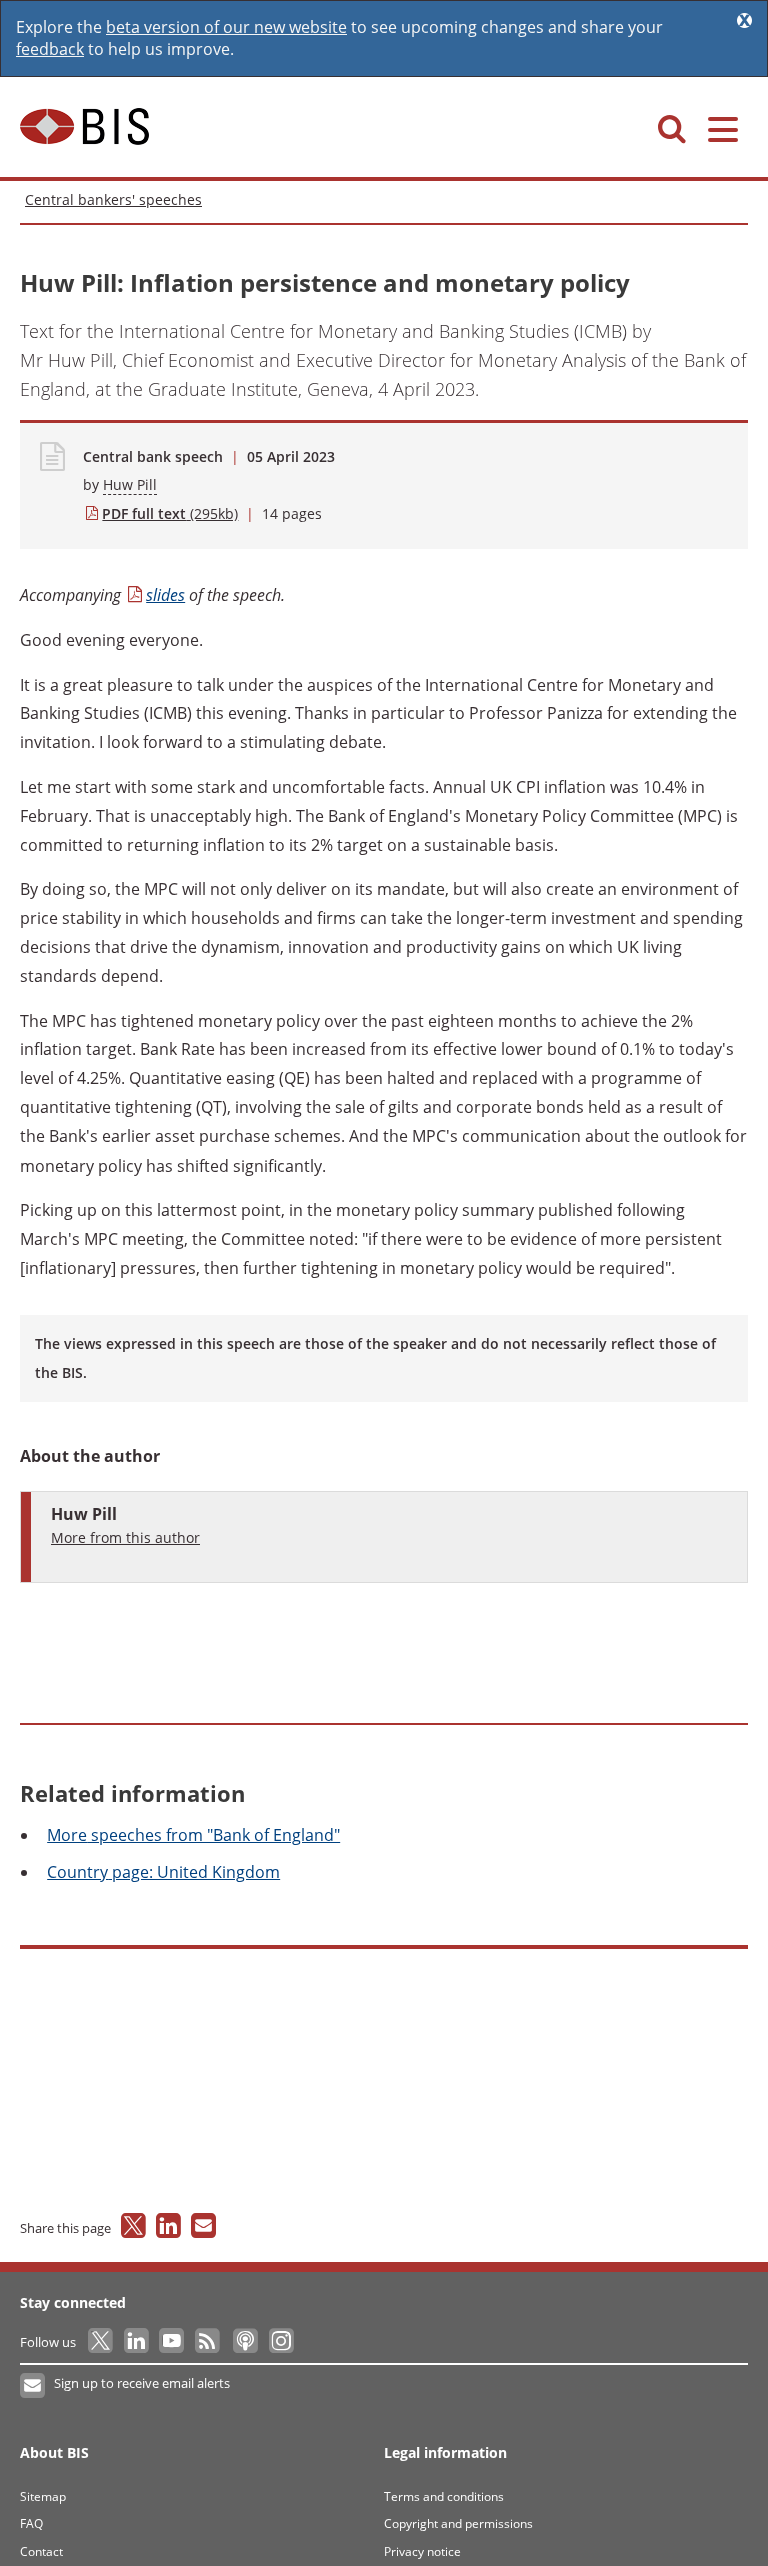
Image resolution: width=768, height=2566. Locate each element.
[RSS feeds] (208, 2342)
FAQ (31, 2523)
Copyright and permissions (458, 2523)
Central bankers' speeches (113, 199)
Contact (41, 2551)
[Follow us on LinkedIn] (137, 2342)
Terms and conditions (444, 2496)
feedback (50, 49)
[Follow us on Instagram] (280, 2342)
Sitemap (43, 2496)
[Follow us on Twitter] (101, 2342)
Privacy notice (422, 2551)
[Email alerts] (33, 2386)
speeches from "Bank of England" (193, 1835)
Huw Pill (130, 484)
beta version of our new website (226, 27)
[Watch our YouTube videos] (173, 2342)
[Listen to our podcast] (244, 2342)
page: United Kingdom (163, 1872)
